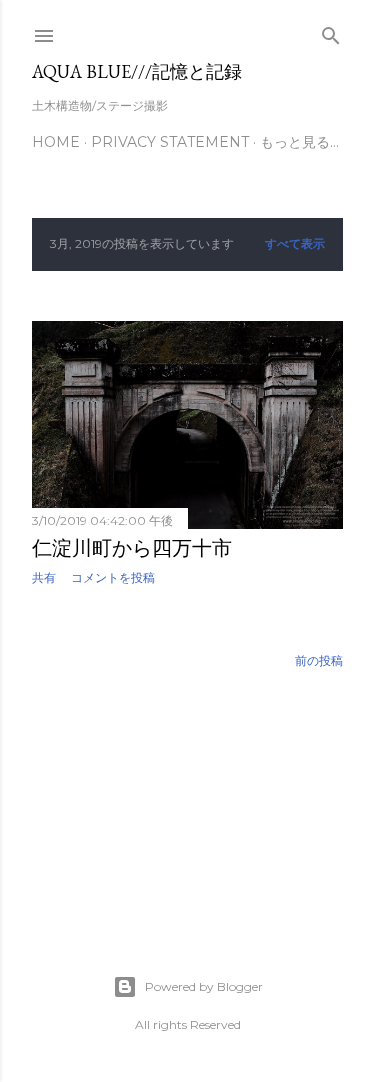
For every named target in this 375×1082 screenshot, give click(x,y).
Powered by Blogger (204, 986)
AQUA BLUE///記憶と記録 (137, 71)
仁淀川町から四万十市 (132, 548)
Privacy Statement (170, 142)
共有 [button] (44, 577)
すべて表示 (295, 243)
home (56, 142)
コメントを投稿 (113, 577)
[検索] (331, 31)
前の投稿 (319, 660)
